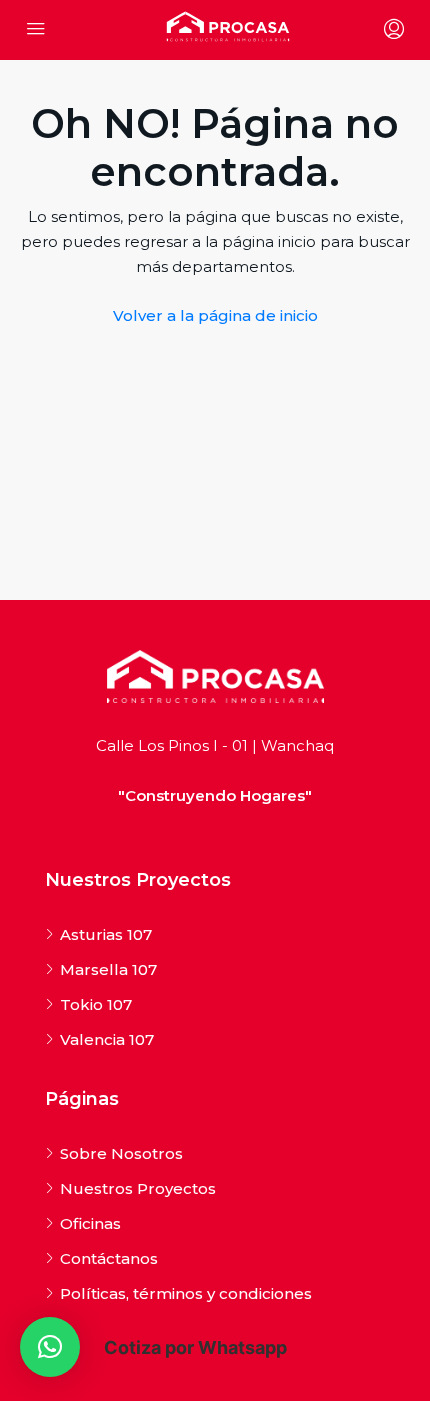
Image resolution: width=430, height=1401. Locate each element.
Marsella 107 (108, 969)
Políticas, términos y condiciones (186, 1293)
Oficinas (90, 1223)
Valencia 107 (107, 1039)
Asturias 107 (106, 934)
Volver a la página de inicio (215, 315)
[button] (50, 1347)
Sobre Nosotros (121, 1153)
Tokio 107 (96, 1004)
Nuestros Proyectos (138, 1188)
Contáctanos (109, 1258)
